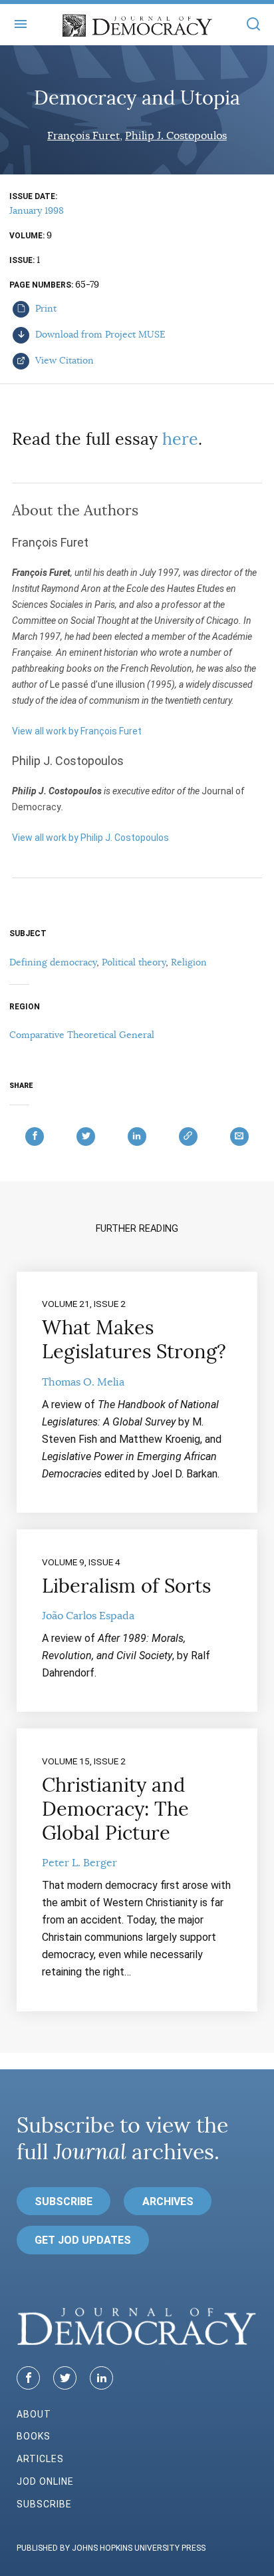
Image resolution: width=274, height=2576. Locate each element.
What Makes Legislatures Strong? (134, 1340)
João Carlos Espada (88, 1616)
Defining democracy (53, 962)
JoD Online (45, 2481)
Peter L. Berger (79, 1863)
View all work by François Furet (77, 731)
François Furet (83, 136)
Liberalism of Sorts (126, 1586)
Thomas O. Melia (83, 1382)
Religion (189, 962)
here (180, 439)
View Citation (63, 360)
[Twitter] (65, 2378)
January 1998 (37, 210)
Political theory (134, 962)
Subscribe (64, 2201)
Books (34, 2436)
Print (45, 308)
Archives (168, 2201)
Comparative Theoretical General (82, 1035)
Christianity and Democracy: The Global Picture (115, 1809)
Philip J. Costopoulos (176, 136)
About (34, 2414)
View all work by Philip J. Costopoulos (90, 838)
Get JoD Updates (83, 2240)
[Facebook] (28, 2378)
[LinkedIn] (101, 2378)
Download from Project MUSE (99, 334)
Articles (40, 2459)
